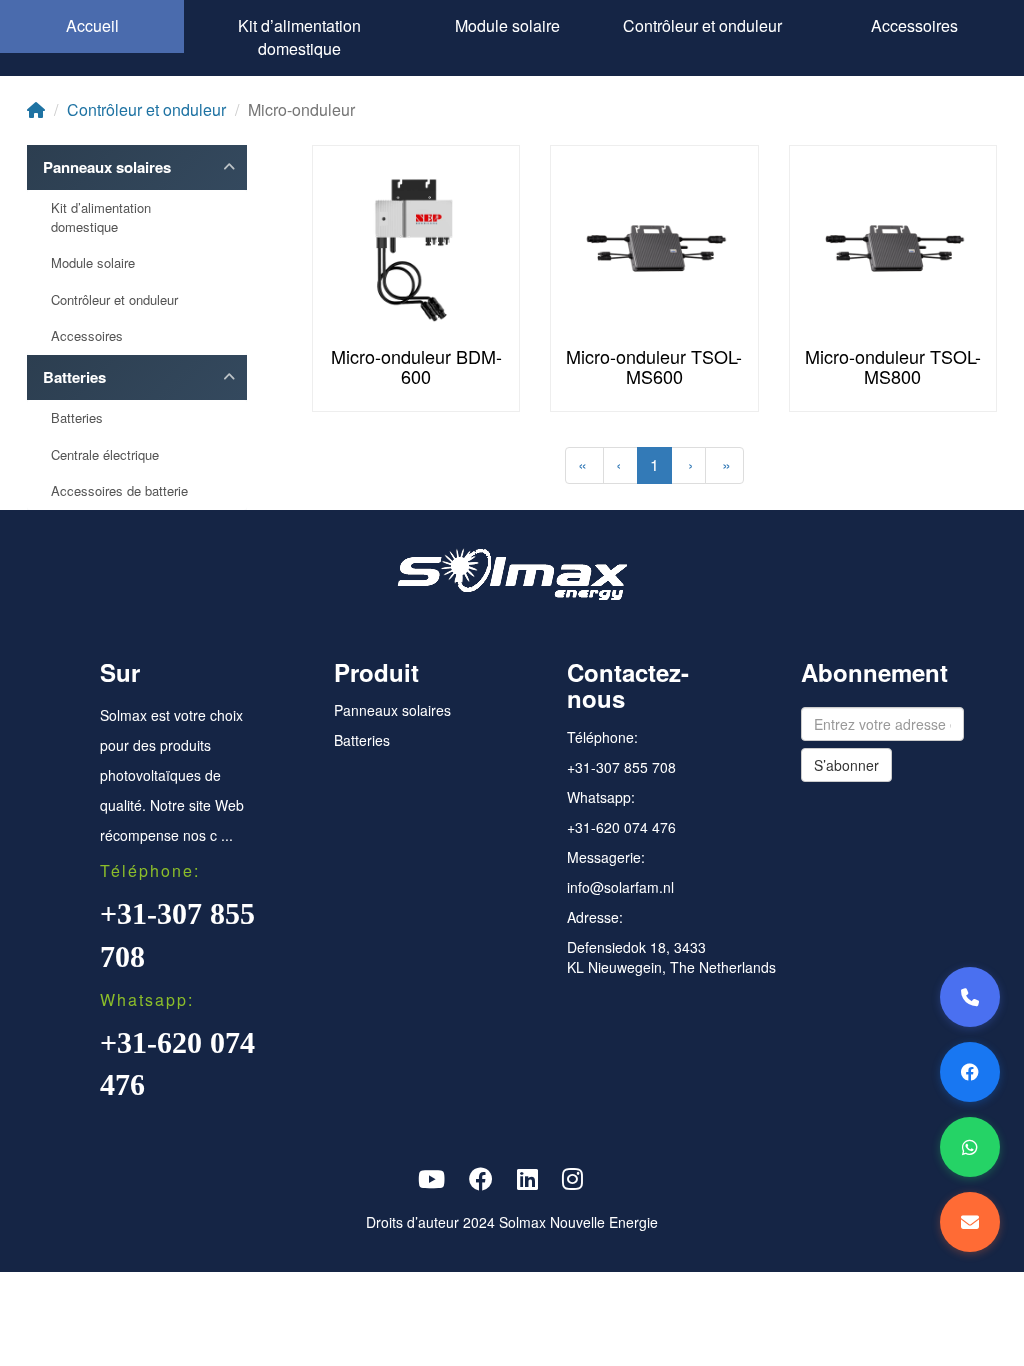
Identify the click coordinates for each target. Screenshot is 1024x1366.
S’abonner (846, 765)
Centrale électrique (105, 455)
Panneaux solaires (107, 167)
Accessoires (914, 25)
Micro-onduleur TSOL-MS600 (654, 366)
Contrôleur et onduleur (702, 25)
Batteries (74, 377)
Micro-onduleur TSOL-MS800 (893, 366)
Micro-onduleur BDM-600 (416, 366)
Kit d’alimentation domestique (299, 37)
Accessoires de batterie (119, 491)
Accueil (92, 25)
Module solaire (507, 25)
